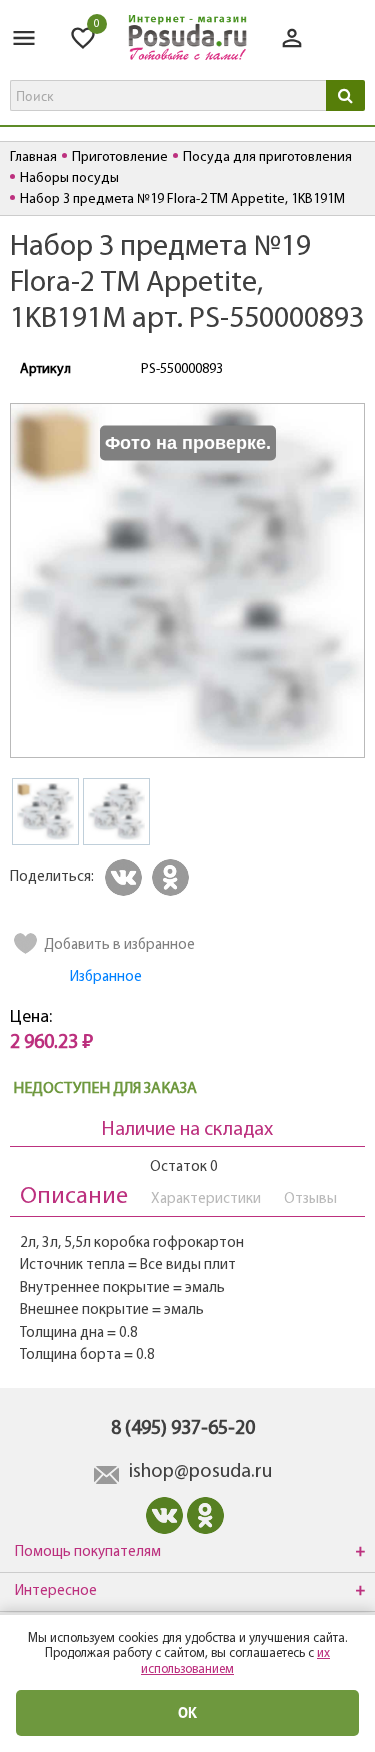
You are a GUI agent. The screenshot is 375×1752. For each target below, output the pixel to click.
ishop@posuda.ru (200, 1472)
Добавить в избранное (119, 945)
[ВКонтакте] (126, 877)
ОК (188, 1712)
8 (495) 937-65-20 (183, 1429)
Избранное (106, 977)
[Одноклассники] (173, 877)
